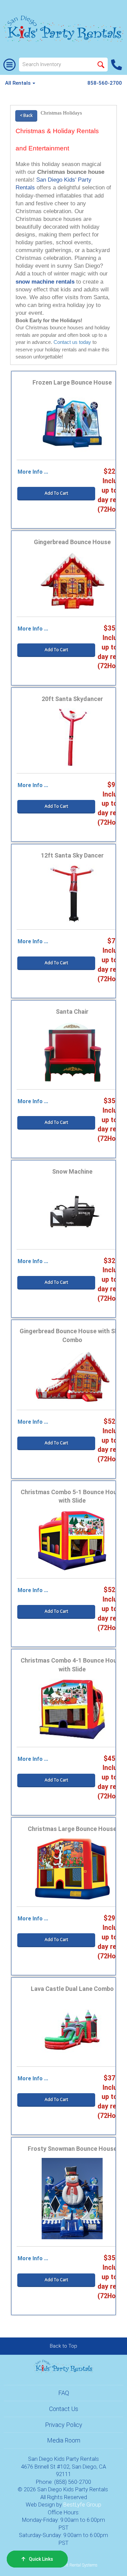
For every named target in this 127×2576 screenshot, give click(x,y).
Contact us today (72, 342)
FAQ (64, 2393)
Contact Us (64, 2409)
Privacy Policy (64, 2425)
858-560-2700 (105, 83)
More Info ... (33, 472)
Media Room (64, 2440)
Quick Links (41, 2559)
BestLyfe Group (82, 2505)
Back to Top (63, 2346)
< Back (26, 115)
